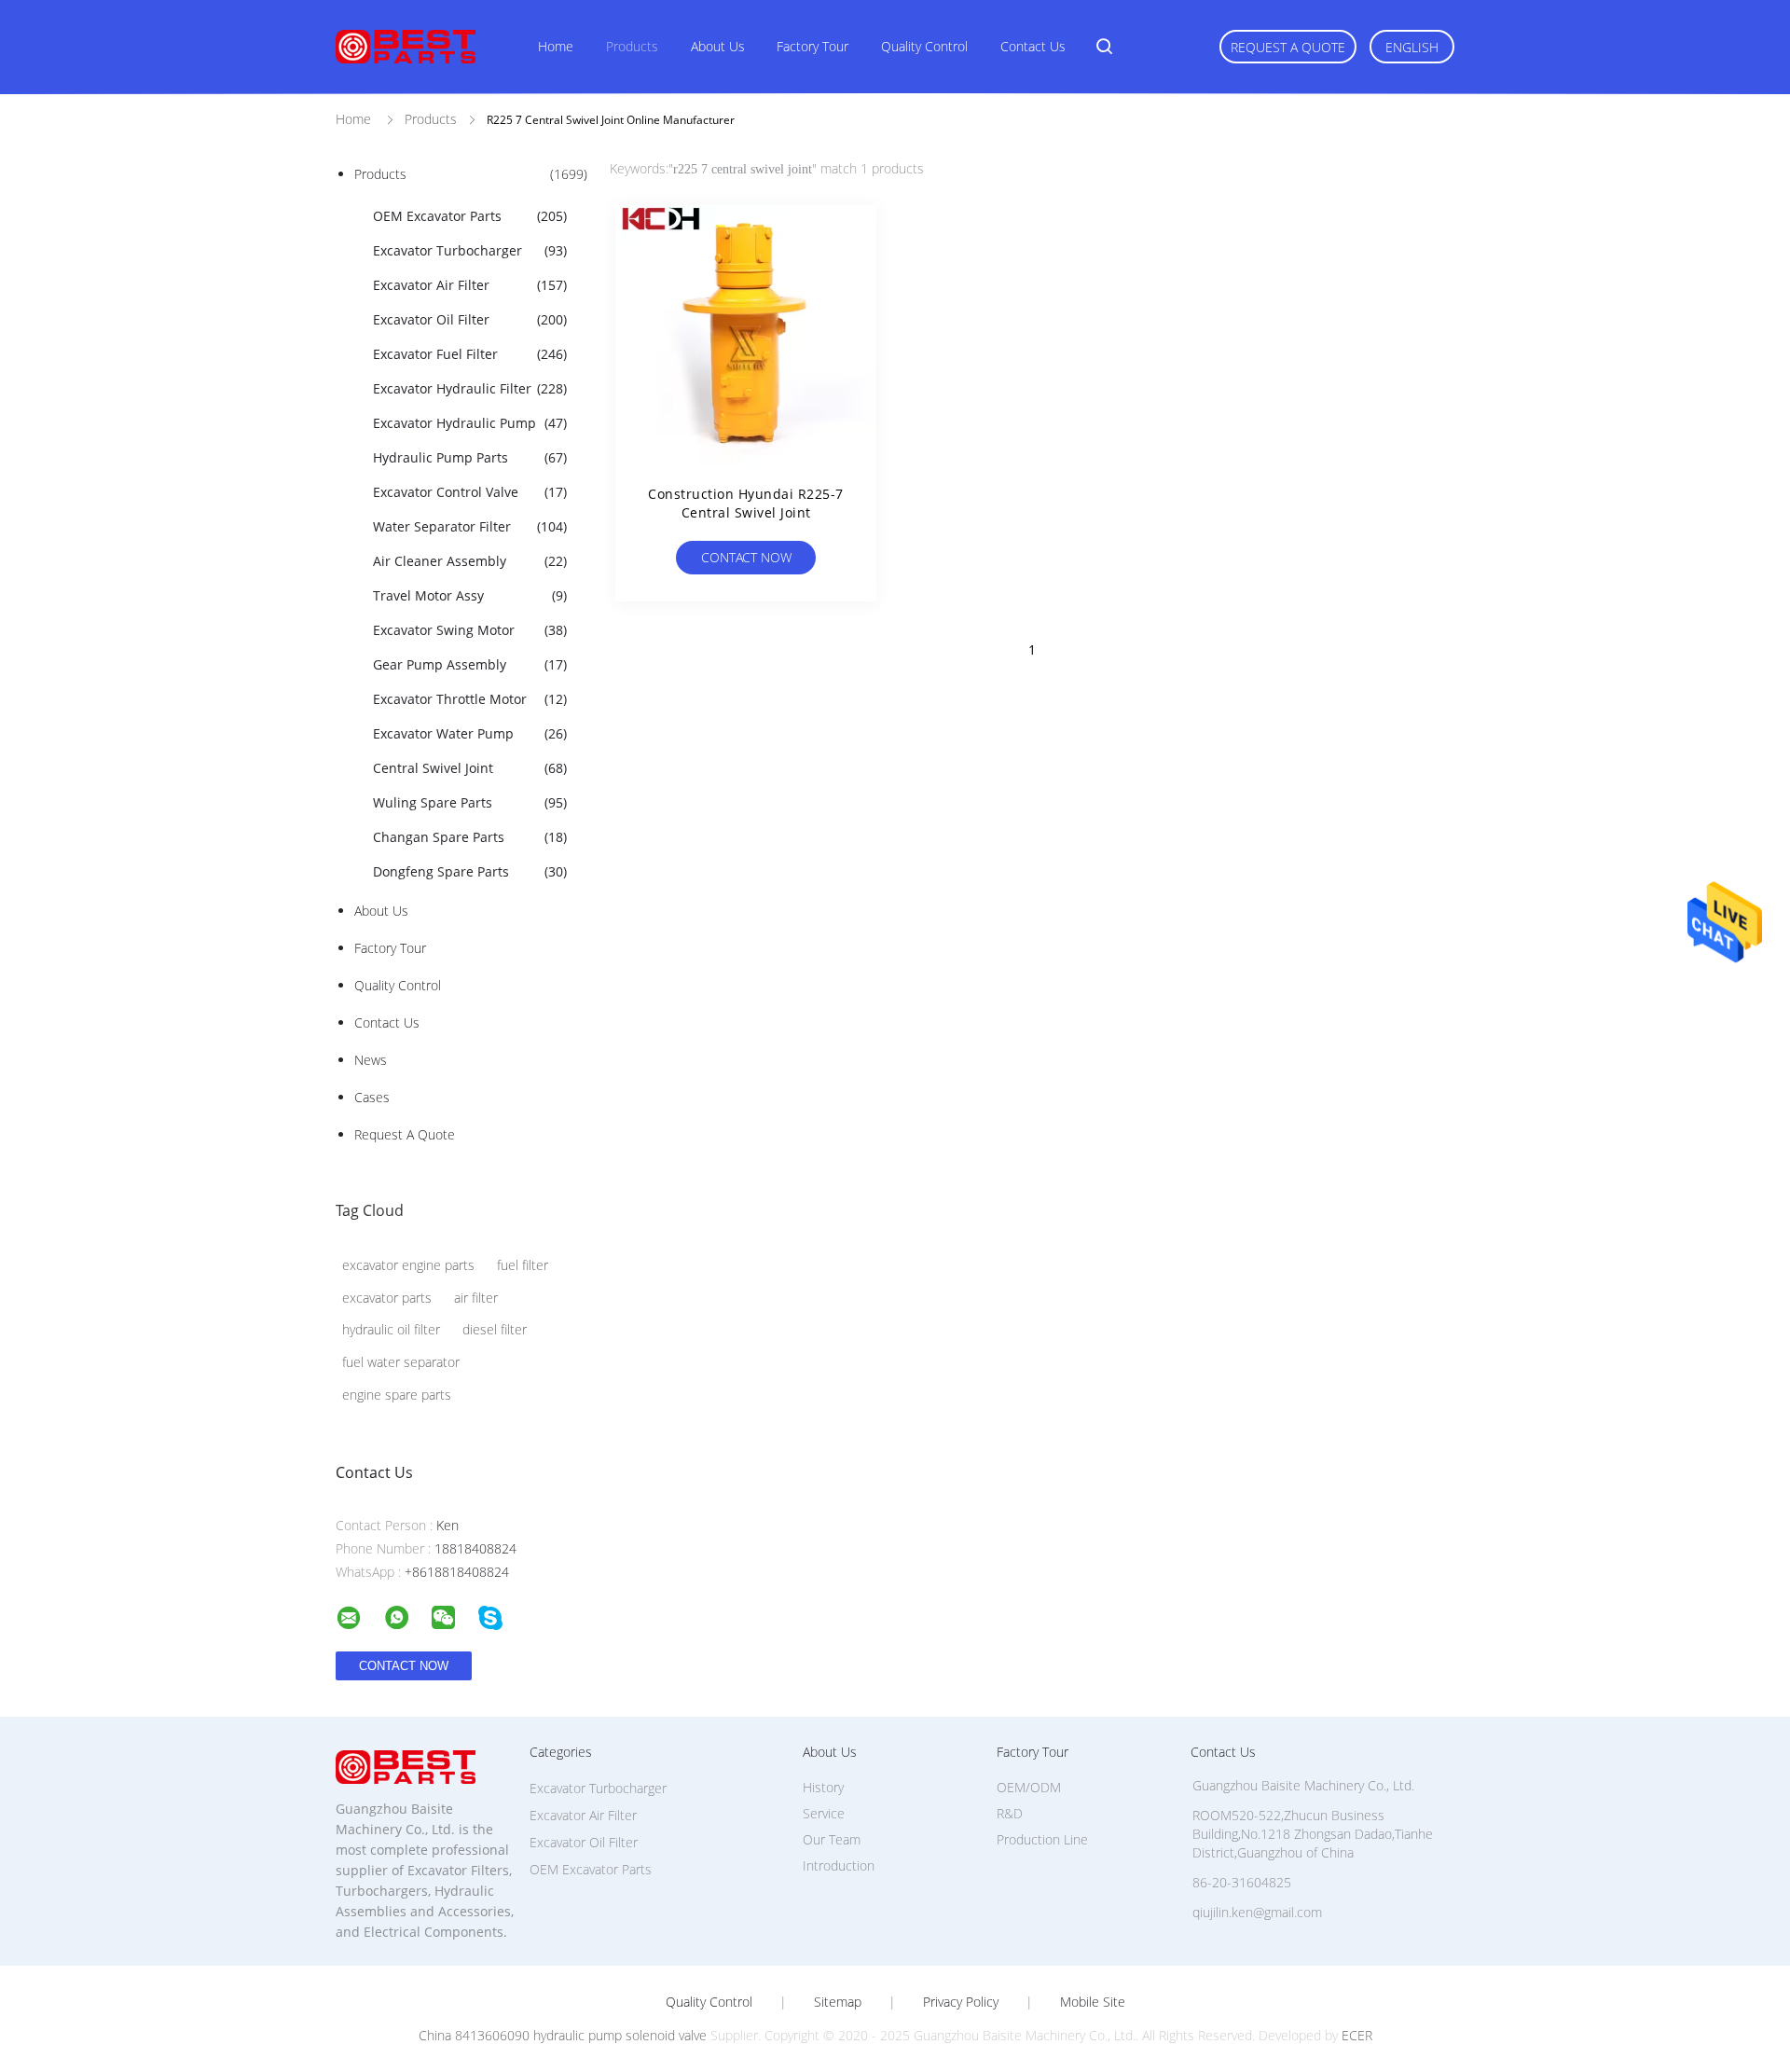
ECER (1357, 2035)
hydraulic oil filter (391, 1329)
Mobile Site (1093, 2002)
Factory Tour (812, 46)
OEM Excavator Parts (470, 216)
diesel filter (495, 1329)
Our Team (832, 1839)
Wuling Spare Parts (470, 802)
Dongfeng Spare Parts (470, 871)
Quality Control (924, 46)
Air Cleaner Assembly (470, 561)
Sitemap (838, 2002)
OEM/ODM (1029, 1787)
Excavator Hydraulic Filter (470, 388)
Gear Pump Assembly (470, 664)
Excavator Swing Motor (470, 630)
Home (556, 46)
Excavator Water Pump (470, 733)
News (371, 1060)
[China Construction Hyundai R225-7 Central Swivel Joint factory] (746, 336)
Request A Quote (1288, 47)
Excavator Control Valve (470, 492)
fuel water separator (401, 1362)
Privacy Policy (961, 2002)
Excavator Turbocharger (470, 250)
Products (632, 46)
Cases (372, 1097)
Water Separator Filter (470, 526)
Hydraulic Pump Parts (470, 457)
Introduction (839, 1865)
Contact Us (1033, 46)
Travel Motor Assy (470, 595)
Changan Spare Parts (470, 837)
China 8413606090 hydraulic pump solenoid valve (563, 2035)
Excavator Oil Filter (470, 319)
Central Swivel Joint (470, 768)
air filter (476, 1298)
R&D (1010, 1813)
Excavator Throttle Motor (470, 699)
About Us (718, 46)
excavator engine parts (408, 1265)
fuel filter (523, 1265)
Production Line (1042, 1839)
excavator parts (387, 1298)
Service (824, 1813)
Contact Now (746, 557)
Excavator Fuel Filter (470, 354)
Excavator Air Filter (470, 285)
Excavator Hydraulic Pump (470, 423)
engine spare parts (397, 1395)
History (823, 1787)
